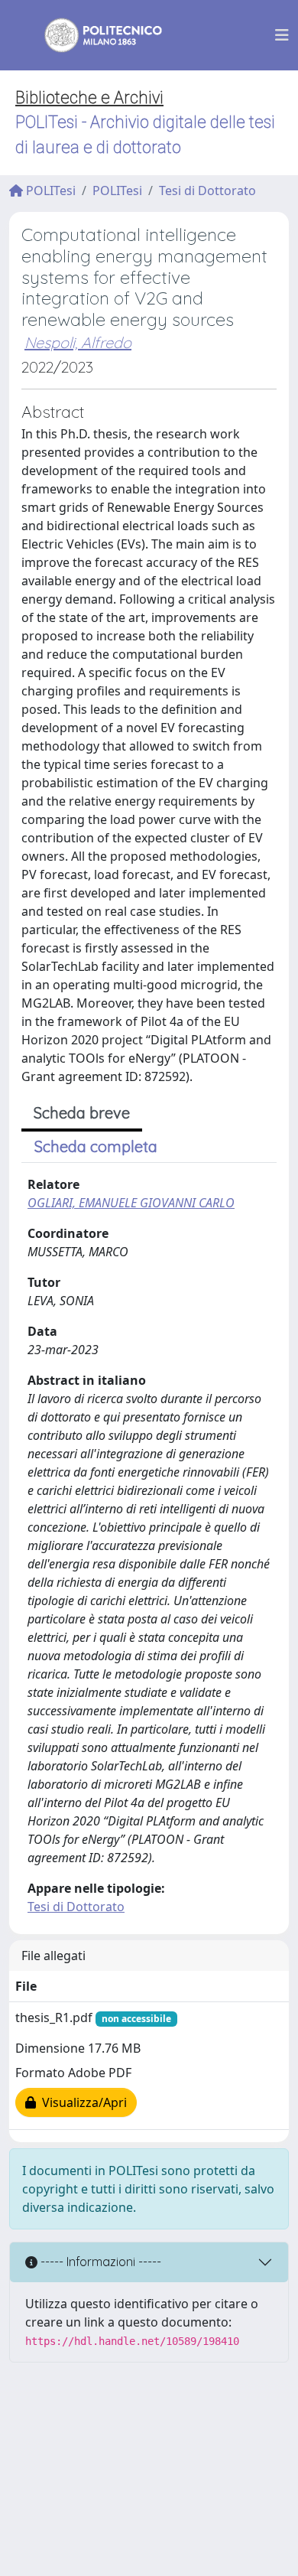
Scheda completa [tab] (96, 1146)
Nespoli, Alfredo (78, 342)
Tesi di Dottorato (207, 191)
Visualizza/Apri (81, 2102)
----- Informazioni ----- (99, 2262)
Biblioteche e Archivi (89, 98)
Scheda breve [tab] (82, 1113)
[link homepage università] (93, 35)
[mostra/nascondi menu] (282, 35)
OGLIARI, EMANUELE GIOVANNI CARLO (131, 1203)
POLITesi (49, 191)
